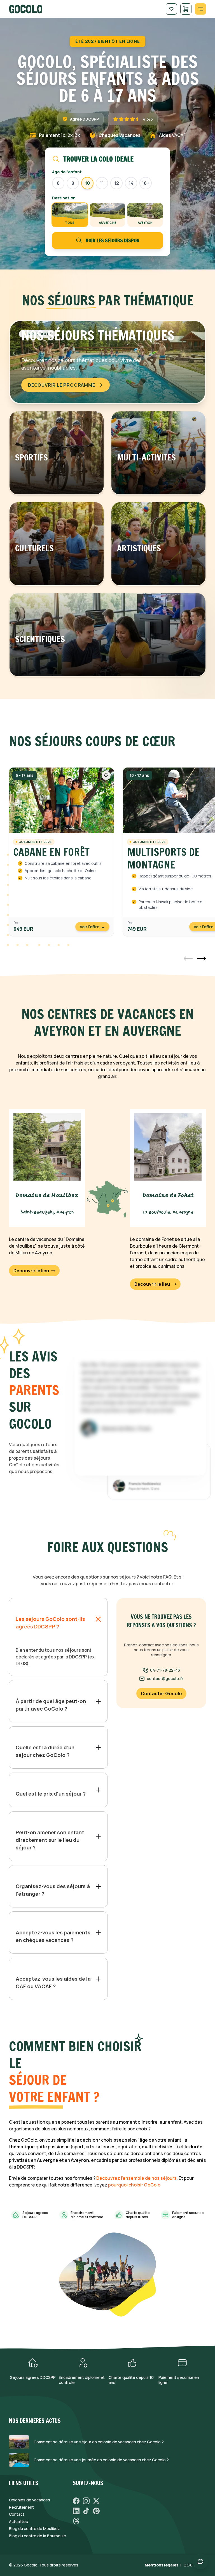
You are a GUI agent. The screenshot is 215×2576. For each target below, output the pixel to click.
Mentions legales (162, 2565)
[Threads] (76, 2521)
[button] (188, 958)
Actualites (18, 2522)
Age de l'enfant (67, 172)
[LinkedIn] (76, 2511)
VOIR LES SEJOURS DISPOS (113, 240)
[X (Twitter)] (96, 2501)
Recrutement (21, 2507)
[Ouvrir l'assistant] (200, 2561)
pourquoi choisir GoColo (134, 2185)
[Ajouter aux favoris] (106, 775)
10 (87, 183)
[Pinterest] (96, 2511)
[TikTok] (86, 2511)
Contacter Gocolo (161, 1693)
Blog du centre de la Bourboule (38, 2536)
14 (131, 183)
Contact (17, 2514)
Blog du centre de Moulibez (34, 2529)
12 (117, 183)
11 (102, 183)
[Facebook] (76, 2501)
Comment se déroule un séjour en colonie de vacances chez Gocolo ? (99, 2442)
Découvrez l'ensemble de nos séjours (136, 2178)
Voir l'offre (92, 927)
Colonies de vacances (30, 2500)
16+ (146, 183)
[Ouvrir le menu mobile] (200, 9)
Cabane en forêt (52, 852)
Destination (64, 198)
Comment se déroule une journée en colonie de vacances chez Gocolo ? (101, 2460)
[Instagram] (86, 2501)
